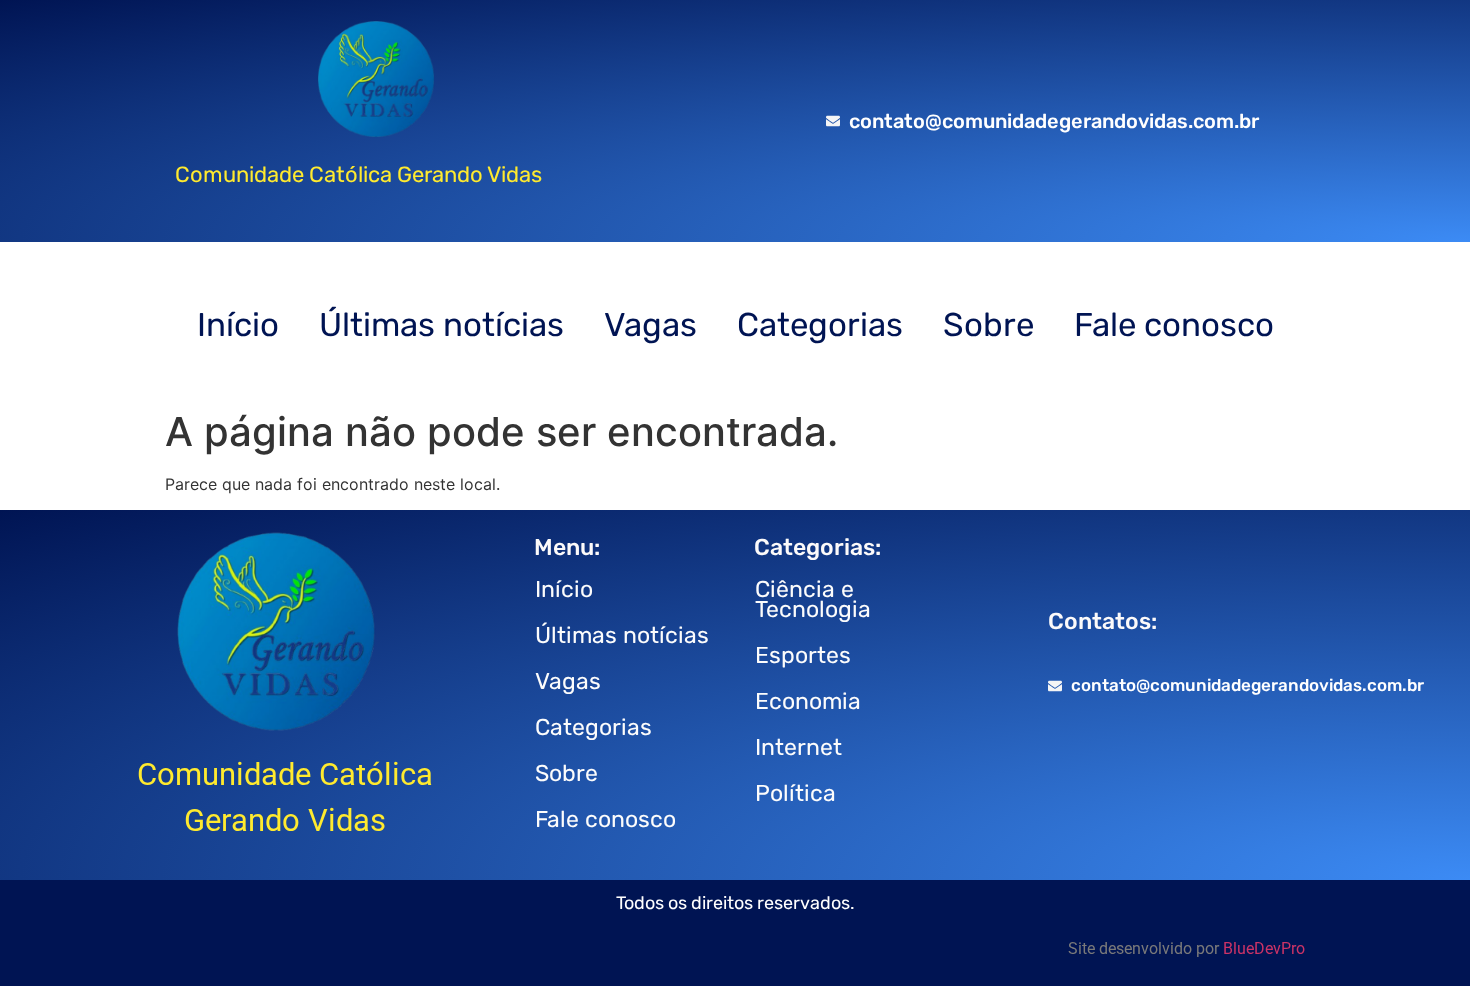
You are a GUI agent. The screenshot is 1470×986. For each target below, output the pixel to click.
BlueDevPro (1264, 948)
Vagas (650, 324)
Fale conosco (1174, 324)
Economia (808, 701)
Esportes (803, 655)
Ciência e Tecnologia (813, 599)
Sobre (988, 324)
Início (238, 324)
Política (795, 793)
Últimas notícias (441, 324)
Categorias (820, 324)
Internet (798, 747)
